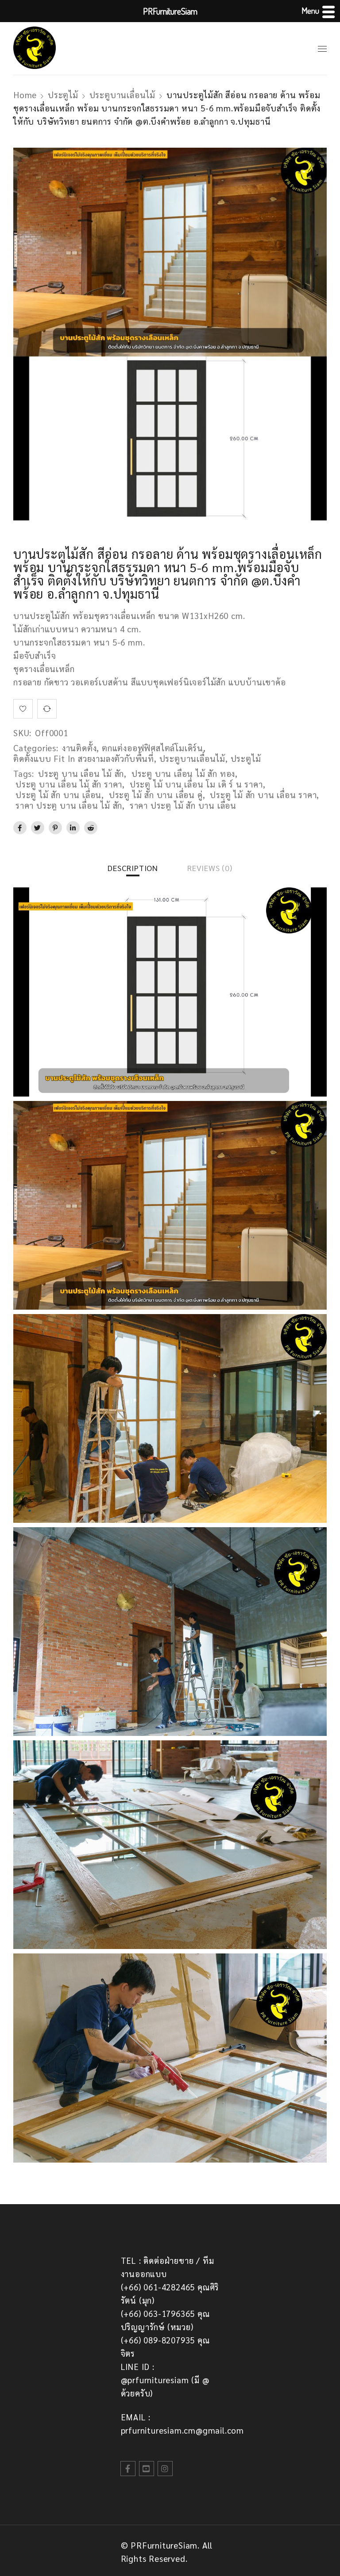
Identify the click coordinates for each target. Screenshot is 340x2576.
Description (133, 868)
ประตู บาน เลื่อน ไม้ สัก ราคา (69, 784)
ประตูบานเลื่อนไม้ (122, 95)
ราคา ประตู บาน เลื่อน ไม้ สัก (69, 805)
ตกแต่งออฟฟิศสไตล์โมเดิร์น (153, 748)
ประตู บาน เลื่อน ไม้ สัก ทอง (183, 773)
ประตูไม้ (63, 95)
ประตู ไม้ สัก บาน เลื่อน (58, 795)
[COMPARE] (47, 709)
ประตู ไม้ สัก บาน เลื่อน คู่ (156, 795)
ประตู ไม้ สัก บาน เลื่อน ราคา (263, 795)
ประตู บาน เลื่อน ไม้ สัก (81, 773)
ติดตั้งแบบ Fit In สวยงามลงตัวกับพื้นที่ (84, 758)
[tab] (133, 868)
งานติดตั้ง (79, 748)
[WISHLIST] (23, 709)
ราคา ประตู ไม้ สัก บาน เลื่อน (183, 805)
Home (25, 95)
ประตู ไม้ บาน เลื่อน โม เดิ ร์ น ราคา (196, 784)
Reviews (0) (210, 868)
